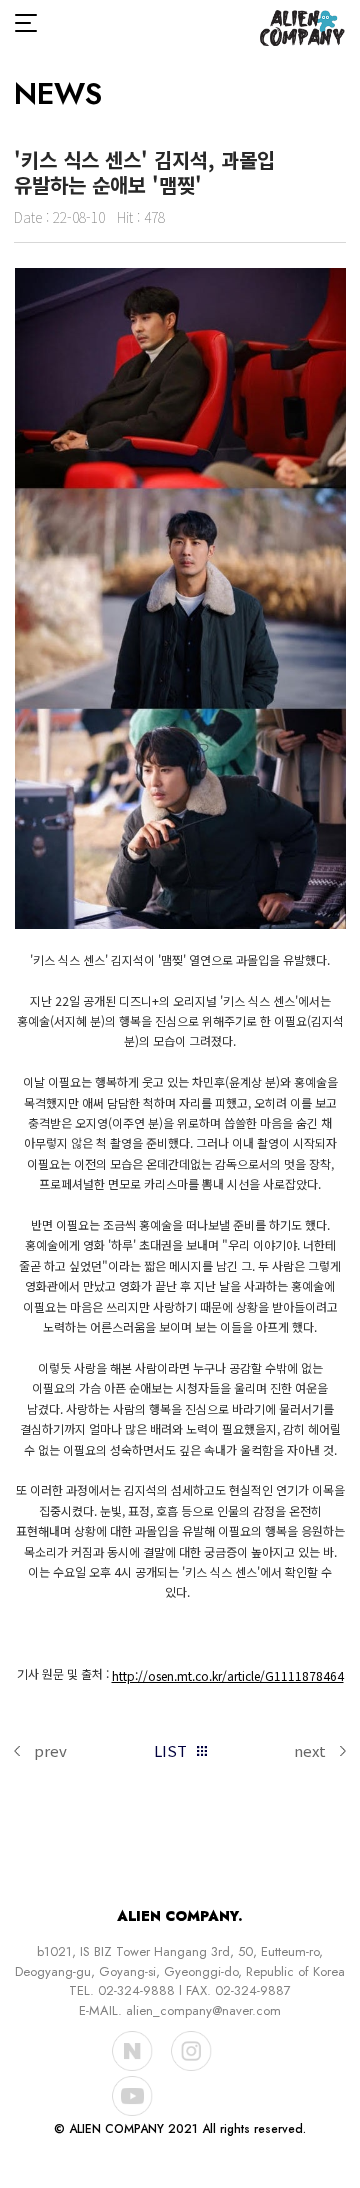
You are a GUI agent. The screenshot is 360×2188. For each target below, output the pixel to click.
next (310, 1750)
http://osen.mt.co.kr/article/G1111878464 (228, 1675)
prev (50, 1750)
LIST (170, 1750)
